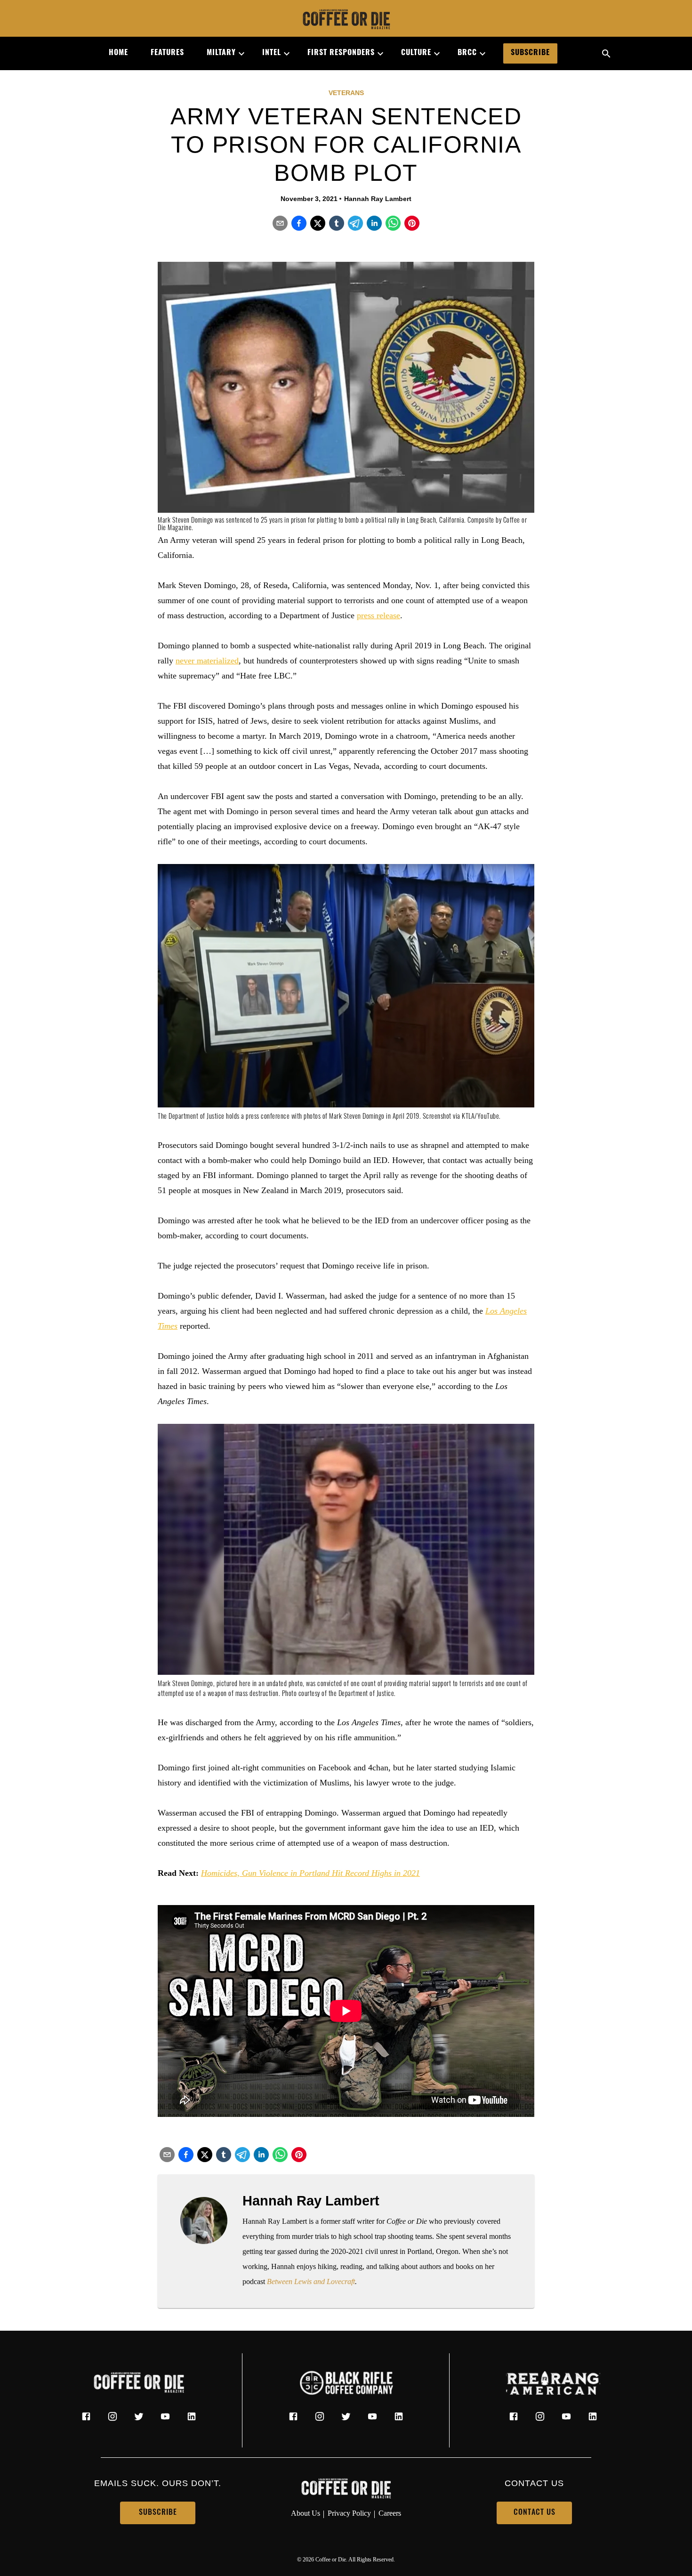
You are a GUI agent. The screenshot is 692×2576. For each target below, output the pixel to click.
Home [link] (118, 53)
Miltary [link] (221, 53)
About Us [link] (306, 2513)
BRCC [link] (467, 53)
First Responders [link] (341, 53)
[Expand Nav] (238, 54)
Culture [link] (416, 53)
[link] (346, 20)
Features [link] (167, 53)
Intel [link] (272, 53)
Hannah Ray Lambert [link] (378, 199)
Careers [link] (390, 2513)
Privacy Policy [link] (349, 2513)
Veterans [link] (346, 93)
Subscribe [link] (530, 53)
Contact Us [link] (535, 2513)
